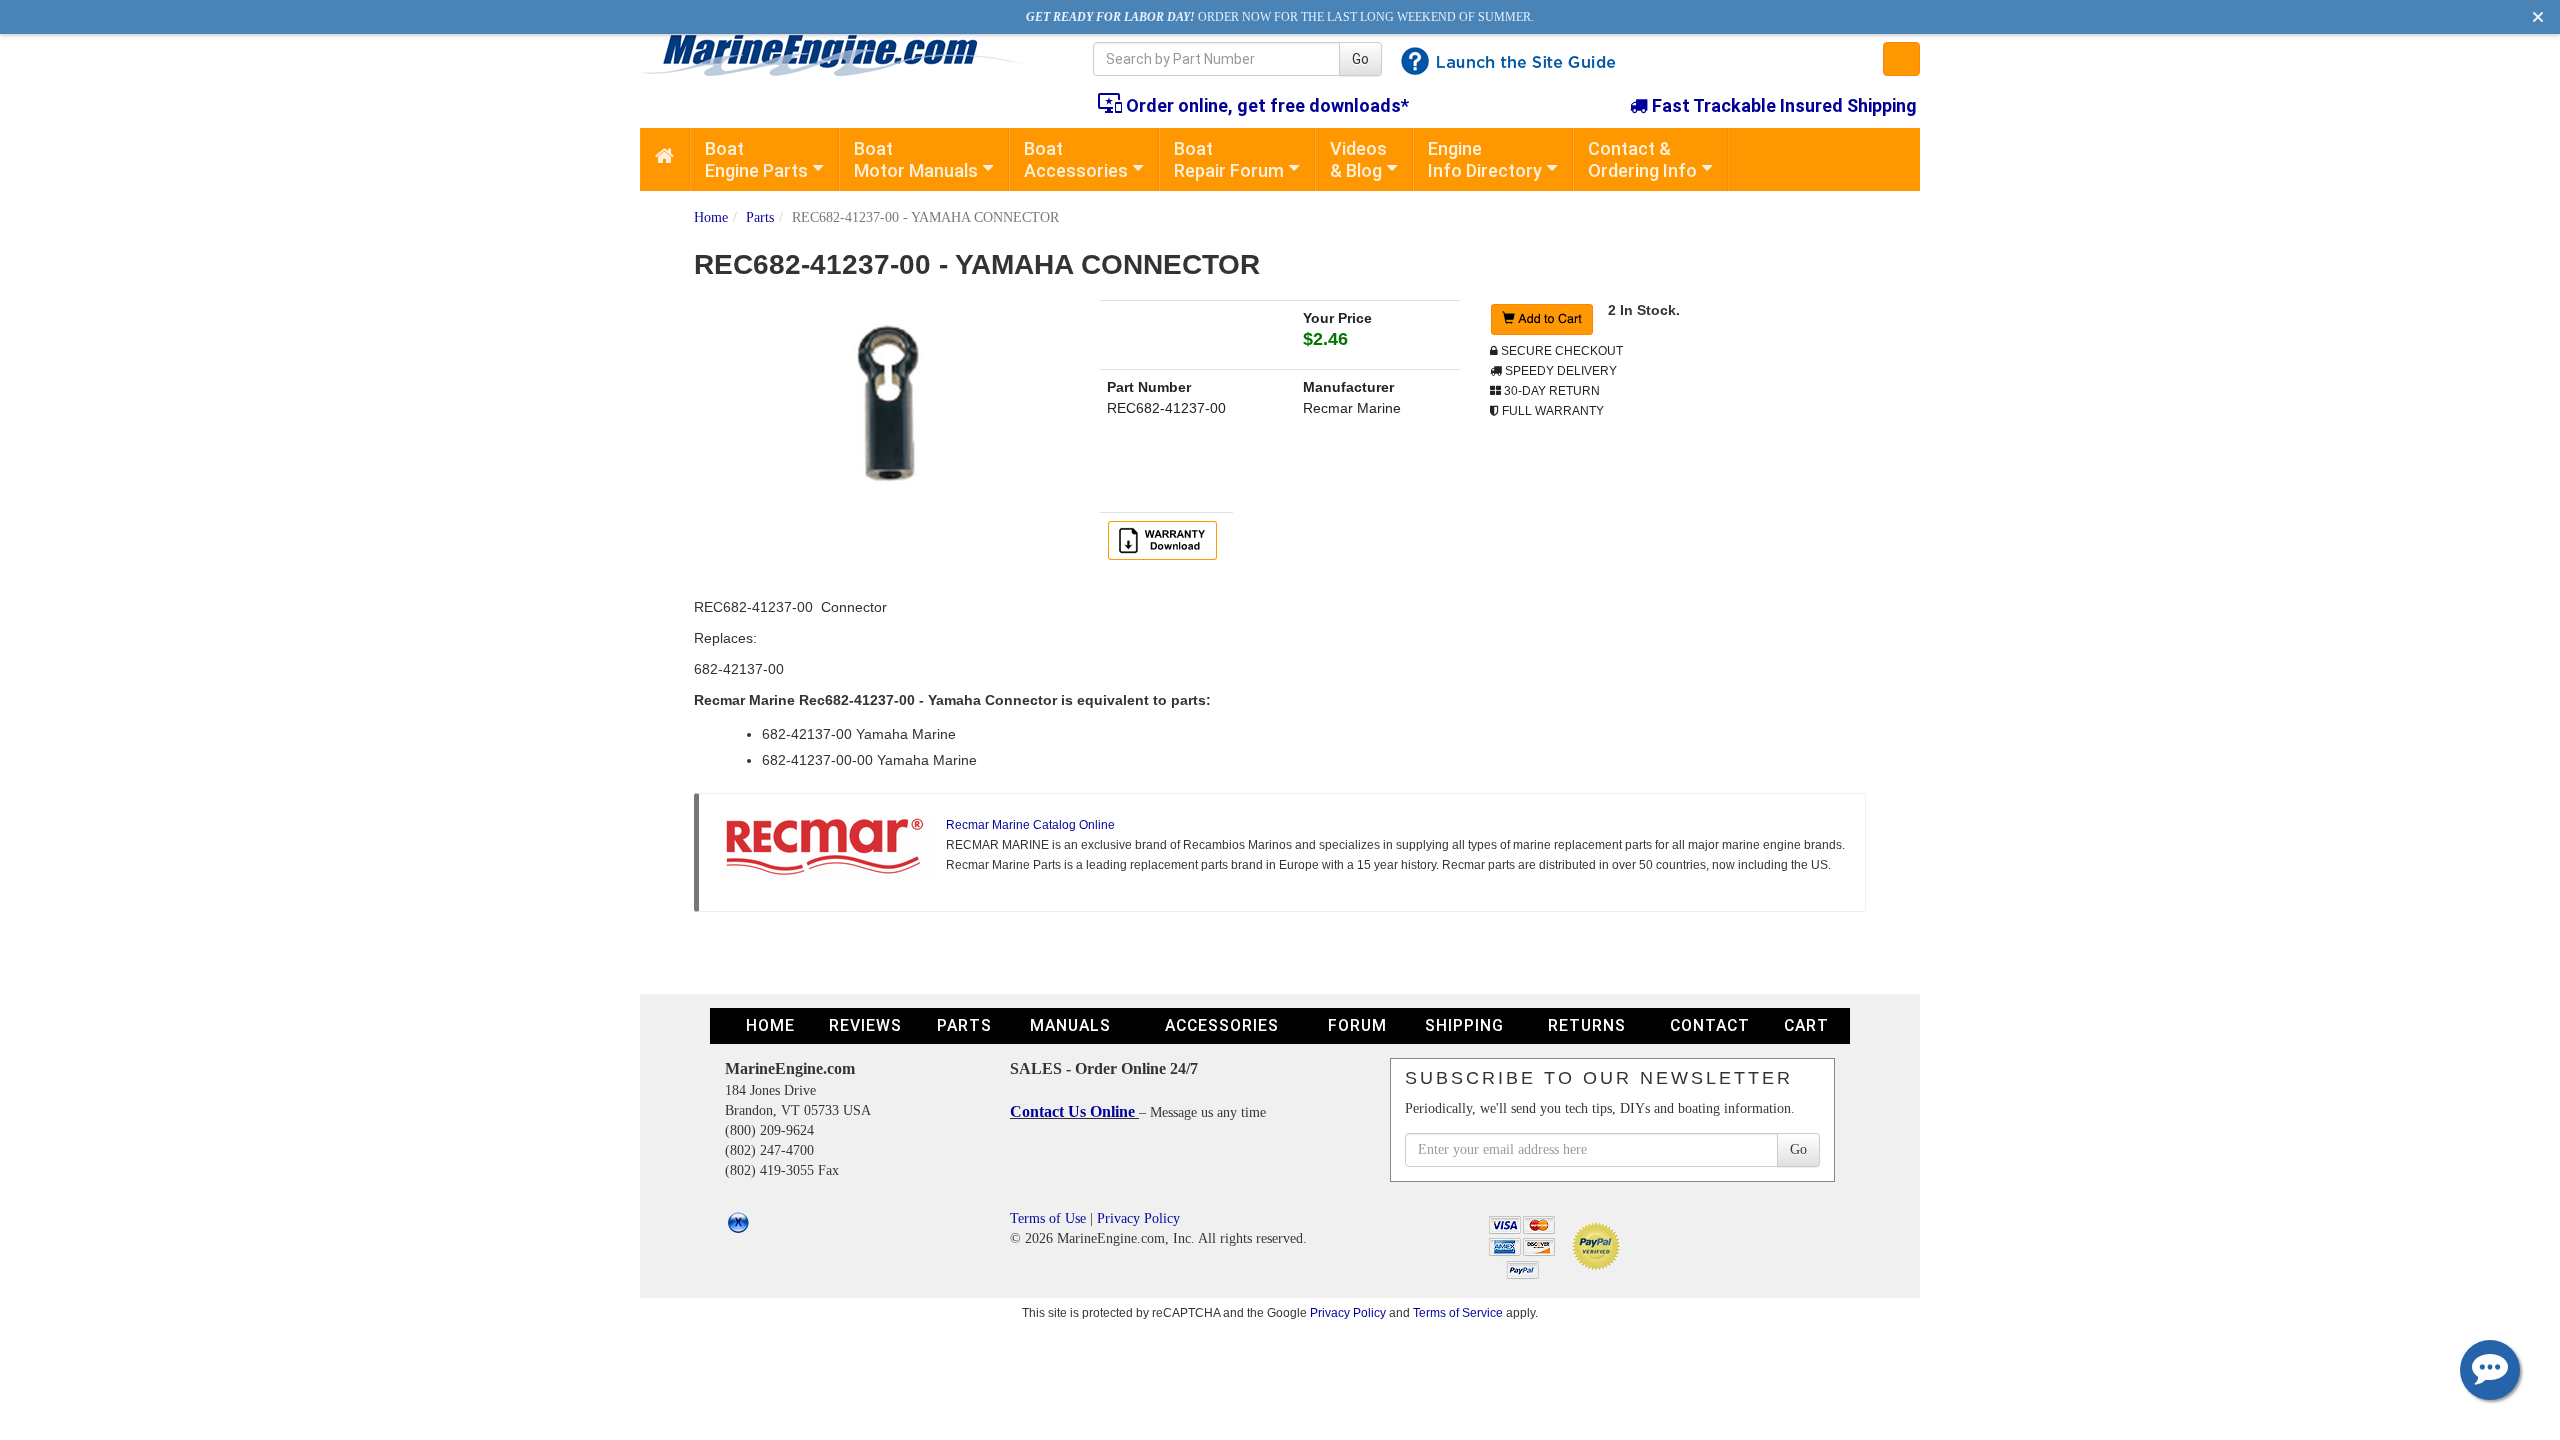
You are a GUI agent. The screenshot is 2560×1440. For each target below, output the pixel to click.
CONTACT (1710, 1025)
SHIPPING (1464, 1025)
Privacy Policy (1138, 1218)
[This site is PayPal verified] (1599, 1244)
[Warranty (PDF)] (1166, 539)
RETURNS (1587, 1025)
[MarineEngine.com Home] (843, 55)
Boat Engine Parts (756, 159)
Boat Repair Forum (1229, 159)
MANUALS (1070, 1025)
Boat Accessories (1076, 159)
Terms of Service (1458, 1312)
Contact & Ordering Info (1642, 159)
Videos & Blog (1358, 159)
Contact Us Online (1074, 1111)
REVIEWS (865, 1025)
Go (1360, 59)
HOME (770, 1025)
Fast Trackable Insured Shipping (1782, 105)
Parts (760, 217)
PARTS (964, 1025)
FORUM (1357, 1025)
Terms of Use (1048, 1218)
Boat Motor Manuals (916, 159)
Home (711, 217)
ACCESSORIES (1222, 1025)
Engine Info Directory (1485, 159)
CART (1806, 1025)
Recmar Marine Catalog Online (1030, 825)
